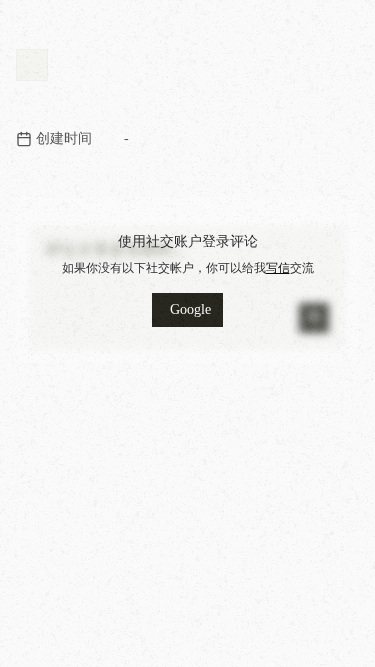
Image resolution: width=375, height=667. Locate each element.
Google (190, 309)
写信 (278, 268)
